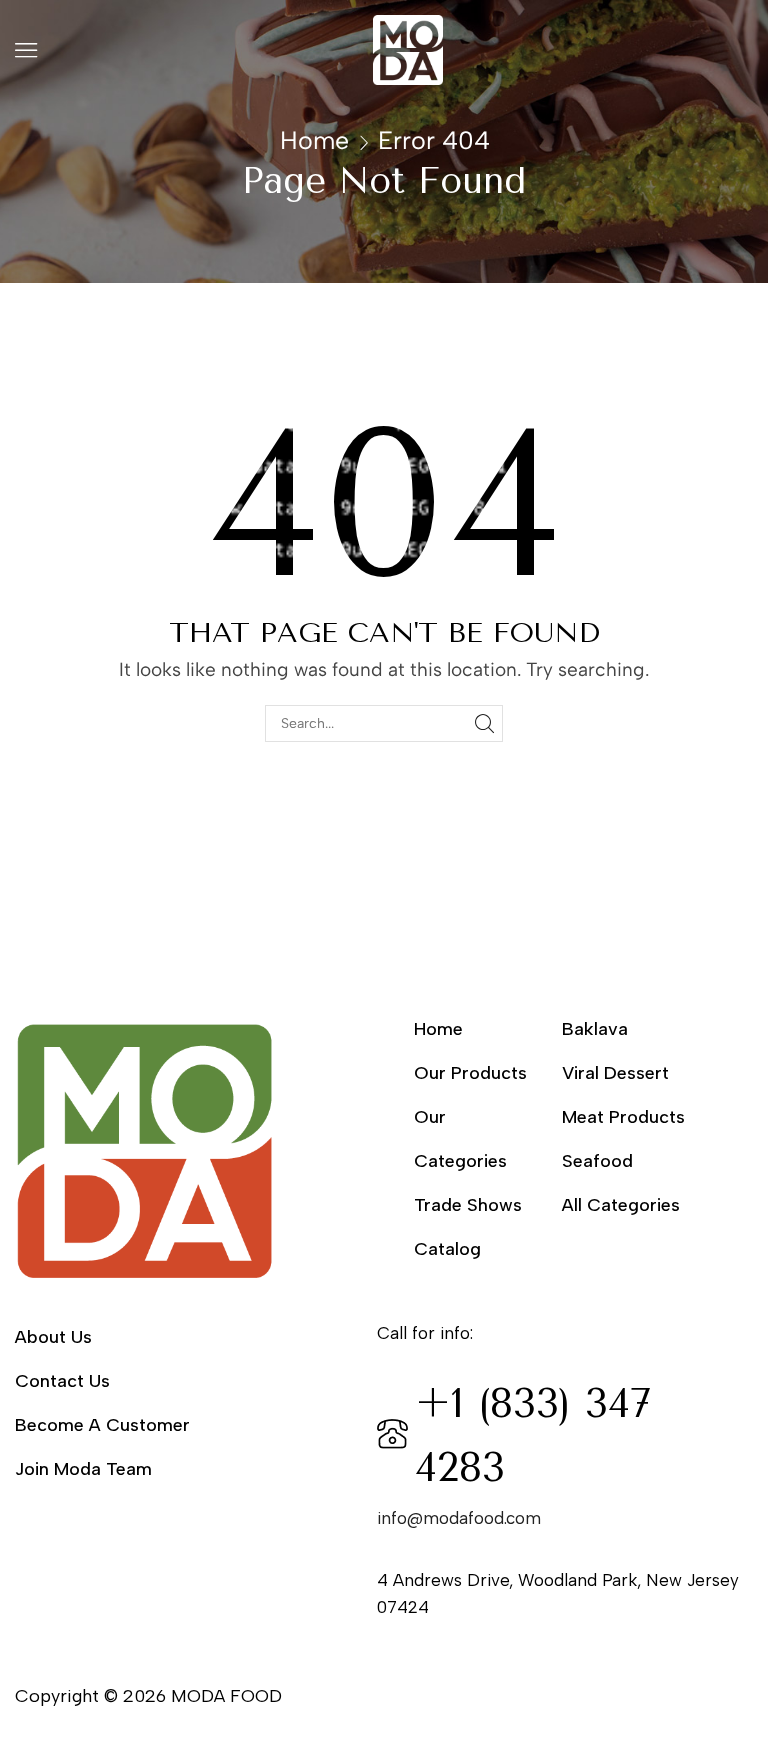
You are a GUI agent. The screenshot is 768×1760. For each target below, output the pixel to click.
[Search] (484, 723)
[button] (26, 50)
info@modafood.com (459, 1518)
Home (314, 140)
